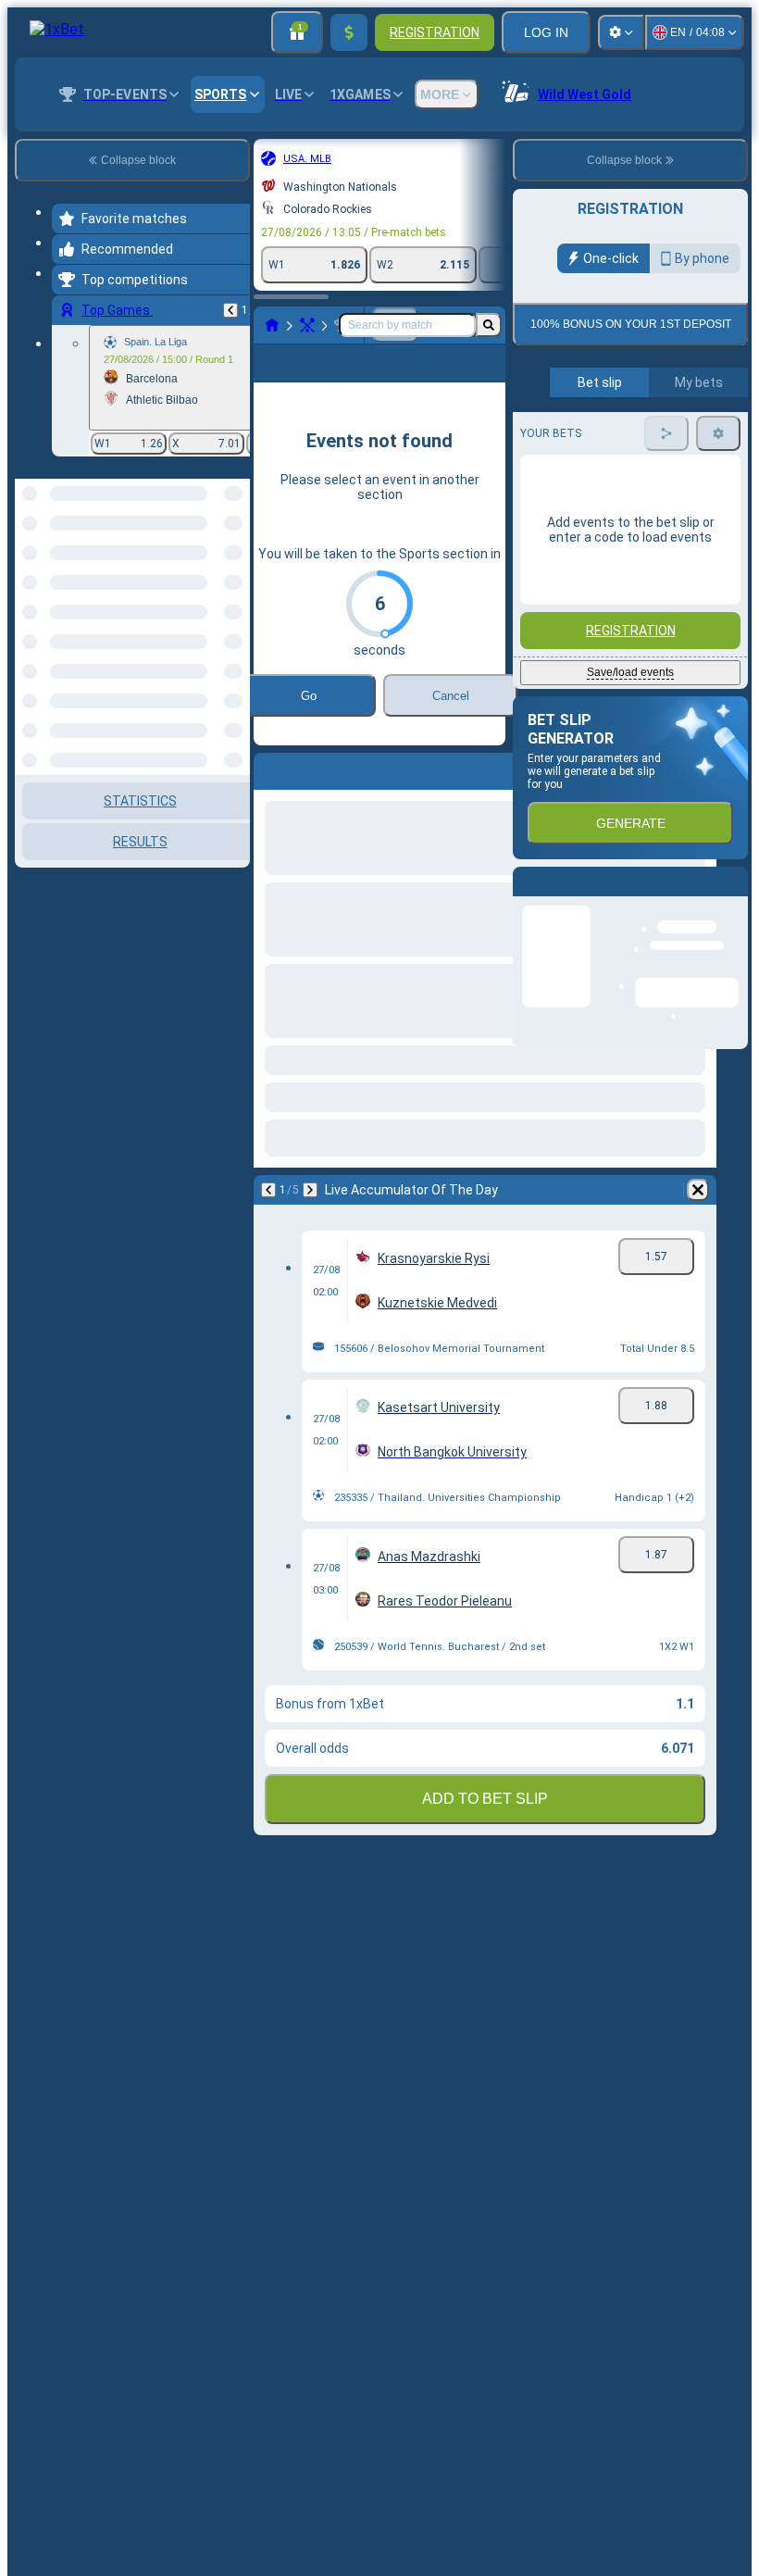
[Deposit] (349, 32)
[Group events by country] (234, 574)
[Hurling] (307, 325)
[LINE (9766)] (272, 325)
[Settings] (621, 32)
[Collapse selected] (211, 574)
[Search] (489, 325)
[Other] (410, 378)
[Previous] (230, 310)
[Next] (310, 1219)
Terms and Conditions (639, 436)
